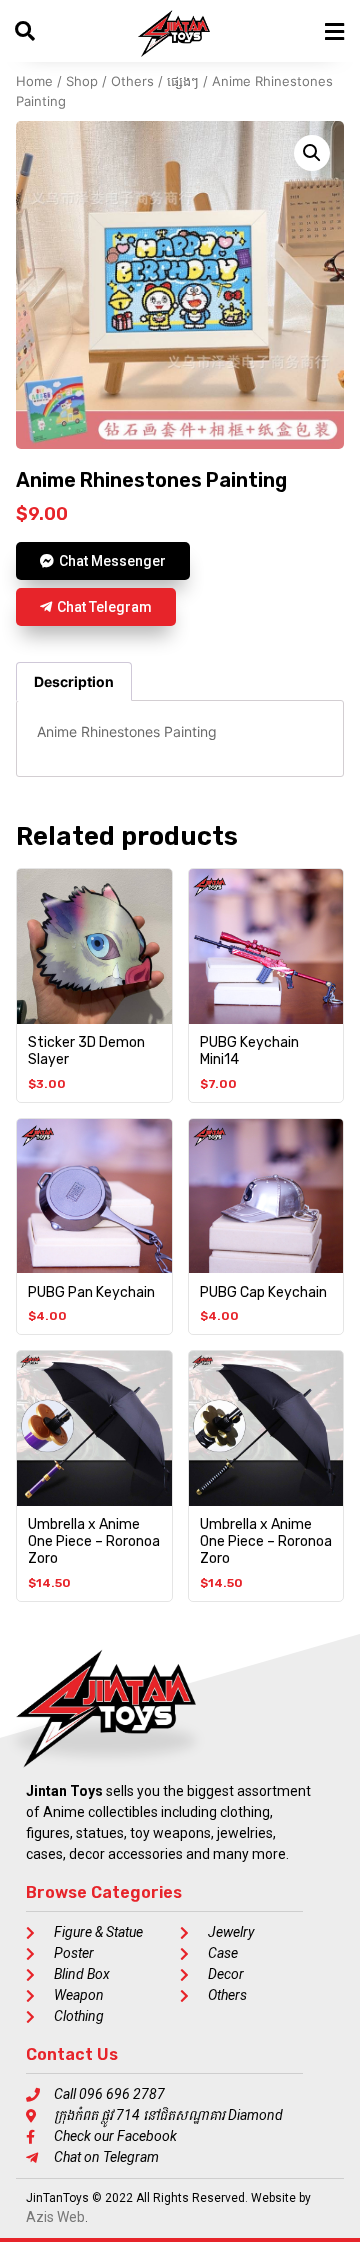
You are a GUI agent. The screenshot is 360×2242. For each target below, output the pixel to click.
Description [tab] (74, 681)
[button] (312, 153)
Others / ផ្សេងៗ (155, 81)
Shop (82, 81)
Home (34, 81)
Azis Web (55, 2217)
